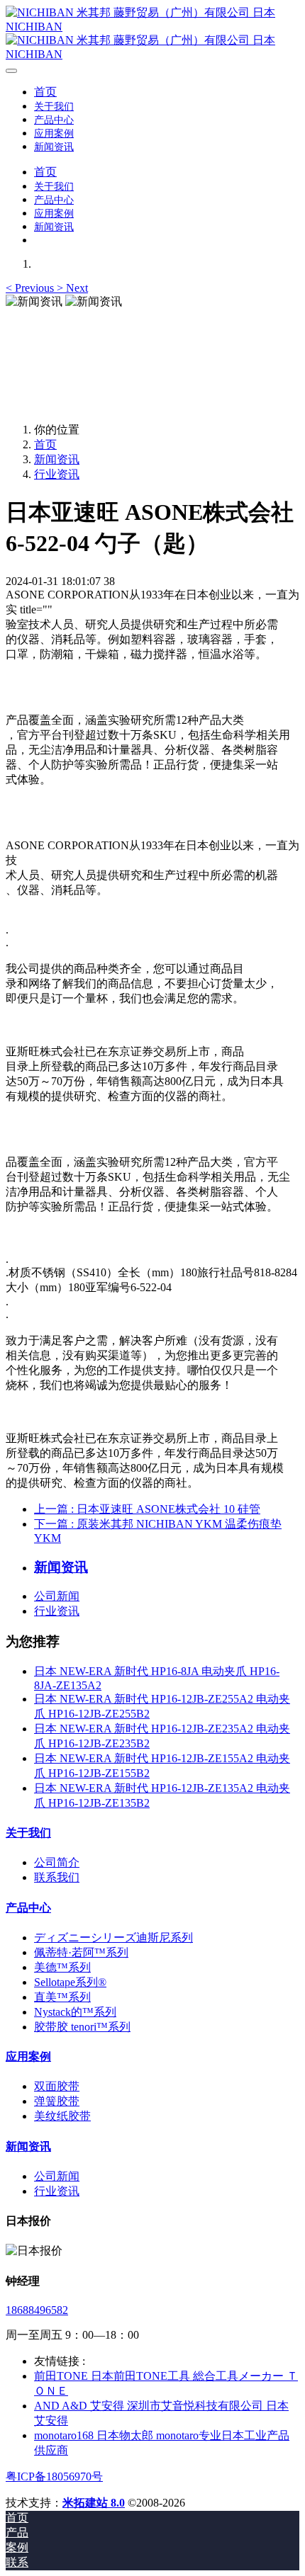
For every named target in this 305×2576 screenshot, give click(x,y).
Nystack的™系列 (75, 2012)
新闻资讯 (57, 459)
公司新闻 (57, 1596)
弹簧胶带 (57, 2101)
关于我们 (28, 1833)
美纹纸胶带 (62, 2116)
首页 (45, 92)
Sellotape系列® (70, 1982)
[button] (31, 288)
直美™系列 (62, 1997)
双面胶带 (57, 2086)
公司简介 (57, 1862)
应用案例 (28, 2056)
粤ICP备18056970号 (54, 2476)
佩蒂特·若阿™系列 (81, 1952)
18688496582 (37, 2310)
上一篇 (147, 1509)
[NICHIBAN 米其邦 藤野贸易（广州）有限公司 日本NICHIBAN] (152, 33)
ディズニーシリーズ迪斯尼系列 (113, 1937)
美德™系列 (62, 1967)
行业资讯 (57, 474)
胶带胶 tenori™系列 (82, 2027)
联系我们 (57, 1877)
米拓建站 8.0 (94, 2503)
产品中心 (28, 1908)
